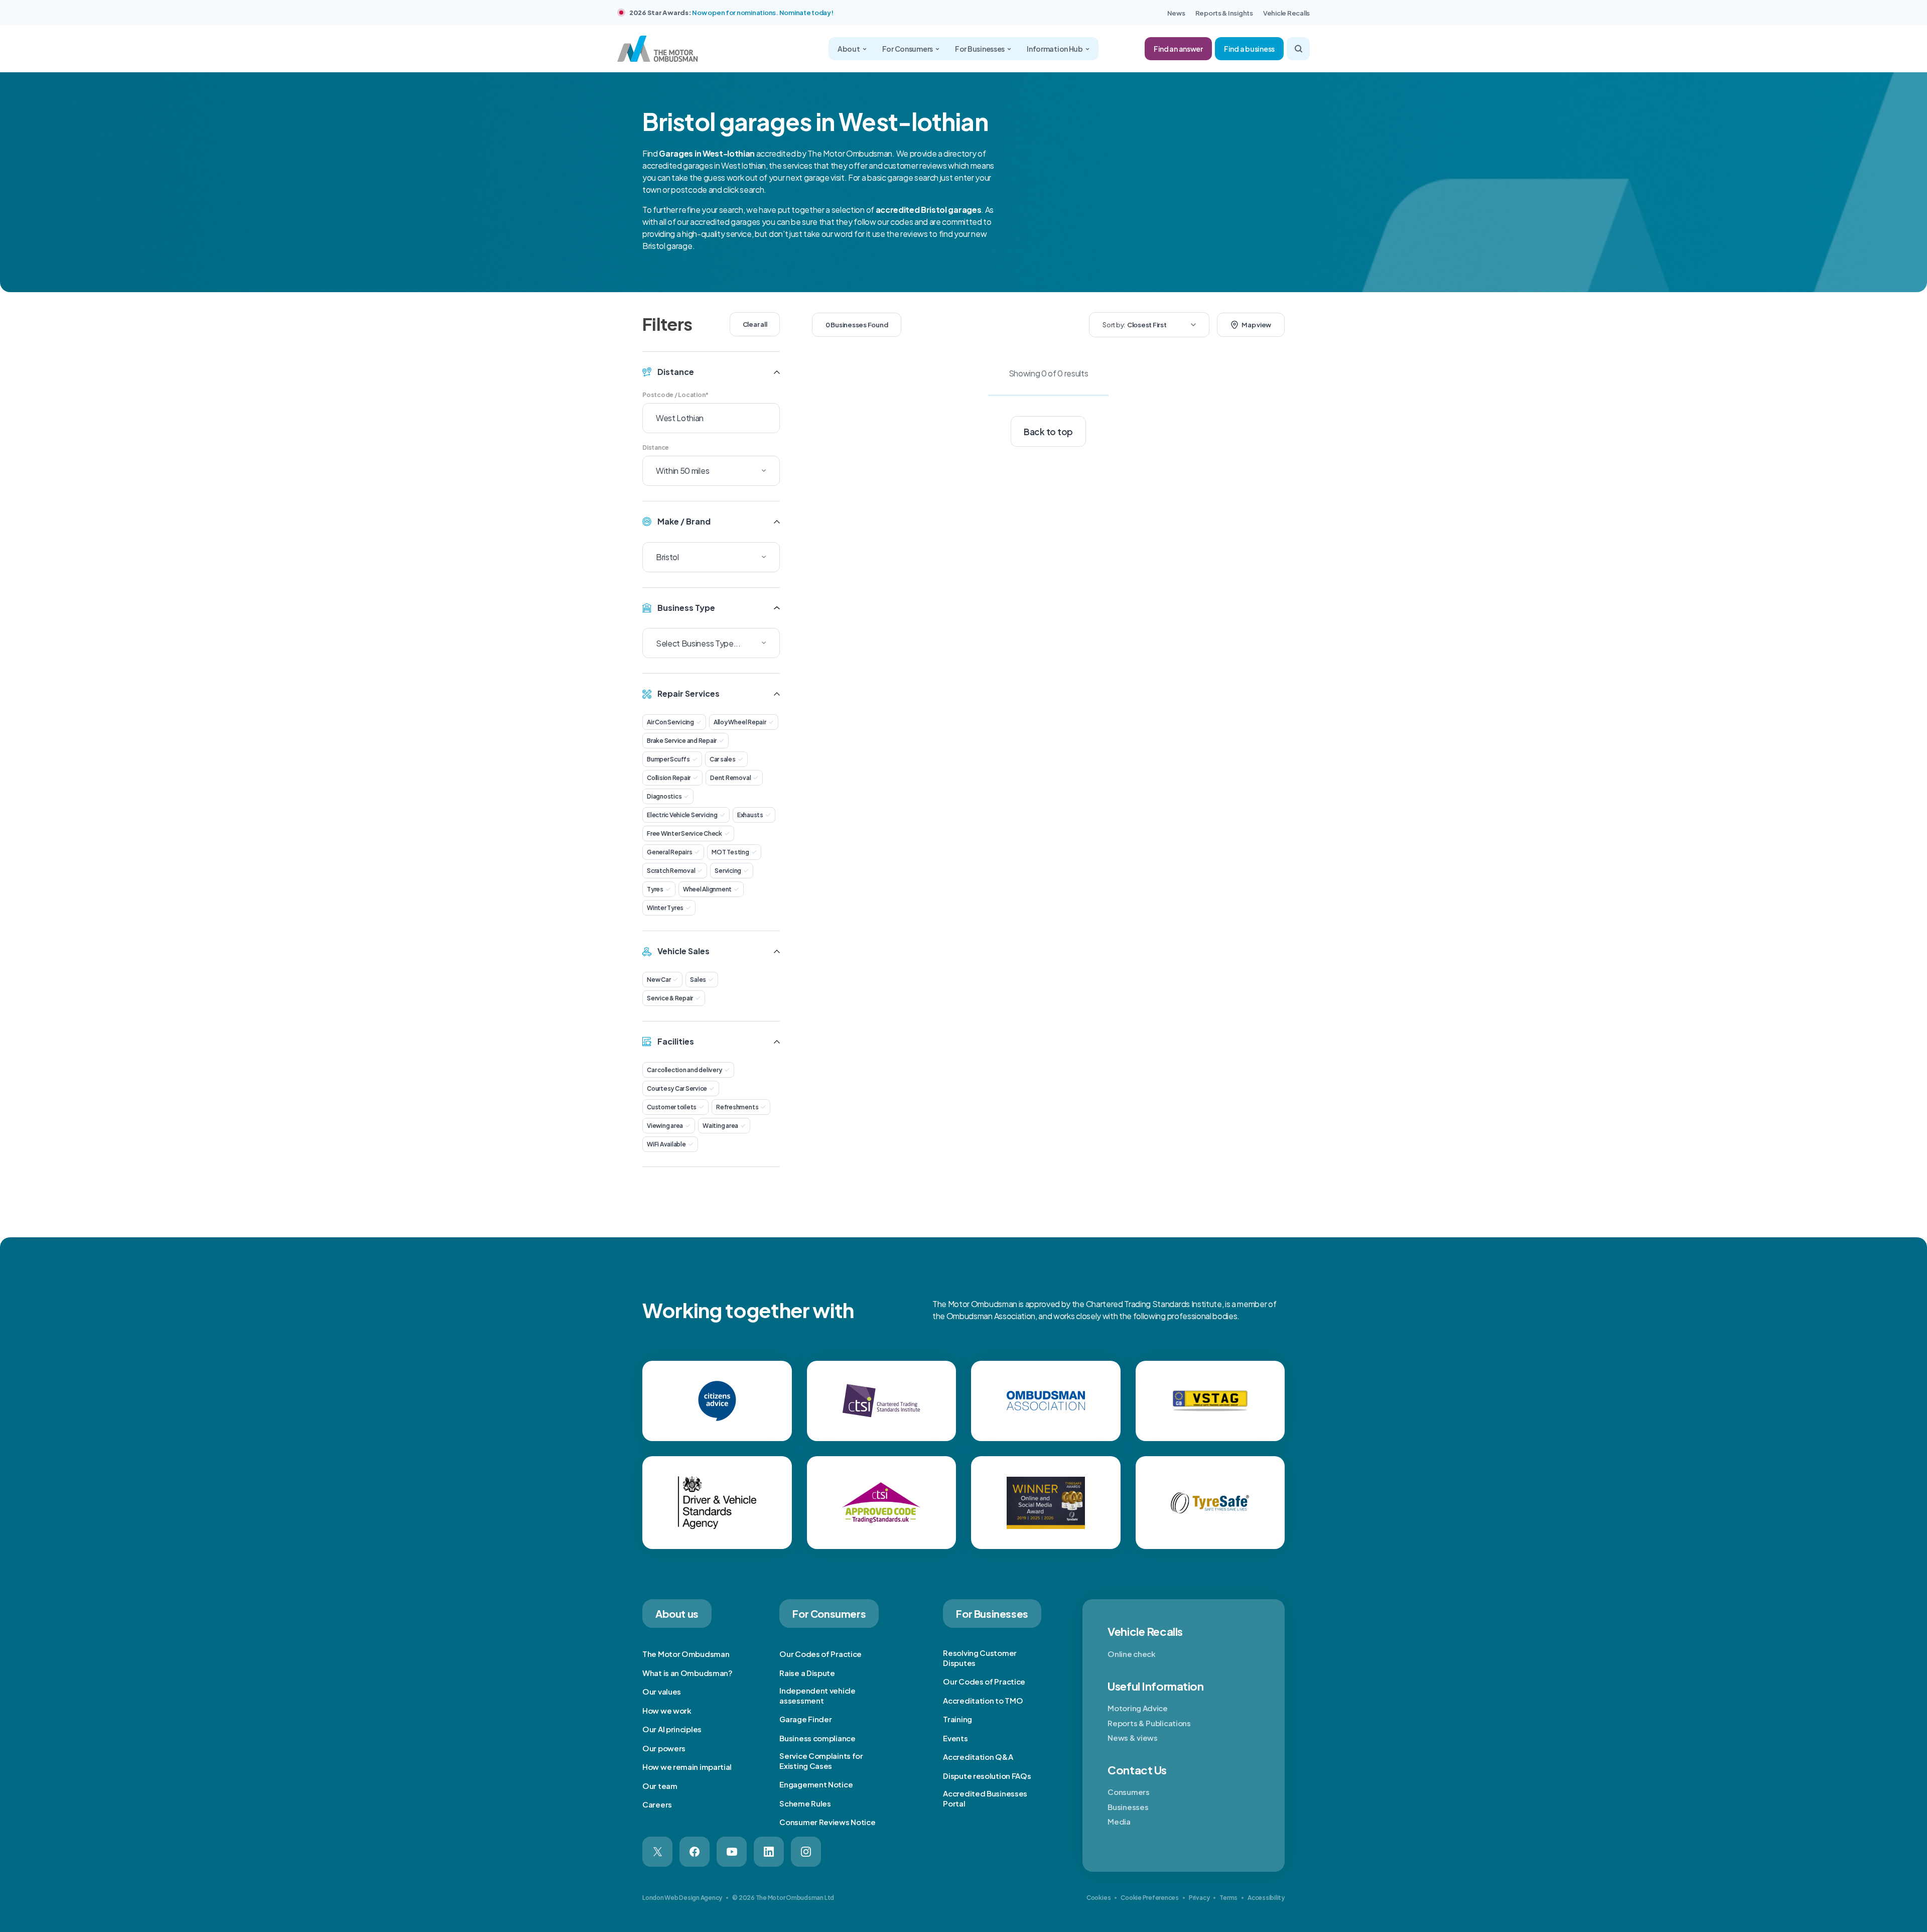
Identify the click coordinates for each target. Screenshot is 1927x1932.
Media (1119, 1821)
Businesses (1128, 1807)
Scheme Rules (805, 1803)
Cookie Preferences (1150, 1898)
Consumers (1128, 1792)
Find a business (1249, 49)
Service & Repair (670, 998)
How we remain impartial (687, 1767)
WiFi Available (666, 1144)
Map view (1256, 325)
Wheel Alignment (707, 889)
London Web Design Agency (682, 1898)
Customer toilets (672, 1107)
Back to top (1048, 432)
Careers (657, 1804)
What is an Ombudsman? (687, 1673)
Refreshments (737, 1107)
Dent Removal (730, 778)
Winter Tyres (665, 908)
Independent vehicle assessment (817, 1695)
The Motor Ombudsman (686, 1654)
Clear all (755, 324)
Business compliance (817, 1738)
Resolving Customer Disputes (980, 1658)
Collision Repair (669, 778)
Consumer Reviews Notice (827, 1822)
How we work (667, 1710)
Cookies (1098, 1898)
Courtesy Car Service (677, 1088)
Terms (1228, 1898)
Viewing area (665, 1126)
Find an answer (1178, 49)
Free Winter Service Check (684, 833)
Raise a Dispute (807, 1673)
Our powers (664, 1748)
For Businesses (980, 49)
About (849, 49)
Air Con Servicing (670, 722)
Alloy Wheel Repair (740, 722)
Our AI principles (672, 1729)
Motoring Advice (1138, 1708)
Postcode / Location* (675, 395)
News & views (1132, 1737)
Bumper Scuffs (668, 759)
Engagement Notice (816, 1784)
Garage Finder (805, 1719)
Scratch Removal (671, 871)
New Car (659, 980)
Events (955, 1738)
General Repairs (669, 852)
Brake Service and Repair (682, 741)
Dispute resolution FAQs (987, 1776)
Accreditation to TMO (983, 1700)
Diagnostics (664, 796)
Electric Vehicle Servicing (682, 815)
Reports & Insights (1224, 13)
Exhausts (750, 815)
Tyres (655, 889)
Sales (698, 980)
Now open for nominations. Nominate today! (763, 13)
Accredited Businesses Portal (985, 1798)
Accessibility (1266, 1898)
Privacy (1199, 1898)
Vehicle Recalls (1286, 13)
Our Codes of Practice (820, 1654)
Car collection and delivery (684, 1070)
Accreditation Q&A (978, 1757)
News (1176, 13)
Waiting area (720, 1126)
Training (957, 1719)
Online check (1131, 1654)
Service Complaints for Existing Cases (821, 1761)
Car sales (723, 759)
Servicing (728, 871)
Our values (662, 1691)
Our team (660, 1786)
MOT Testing (730, 852)
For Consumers (908, 49)
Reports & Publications (1149, 1723)
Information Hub (1055, 49)
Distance (656, 447)
